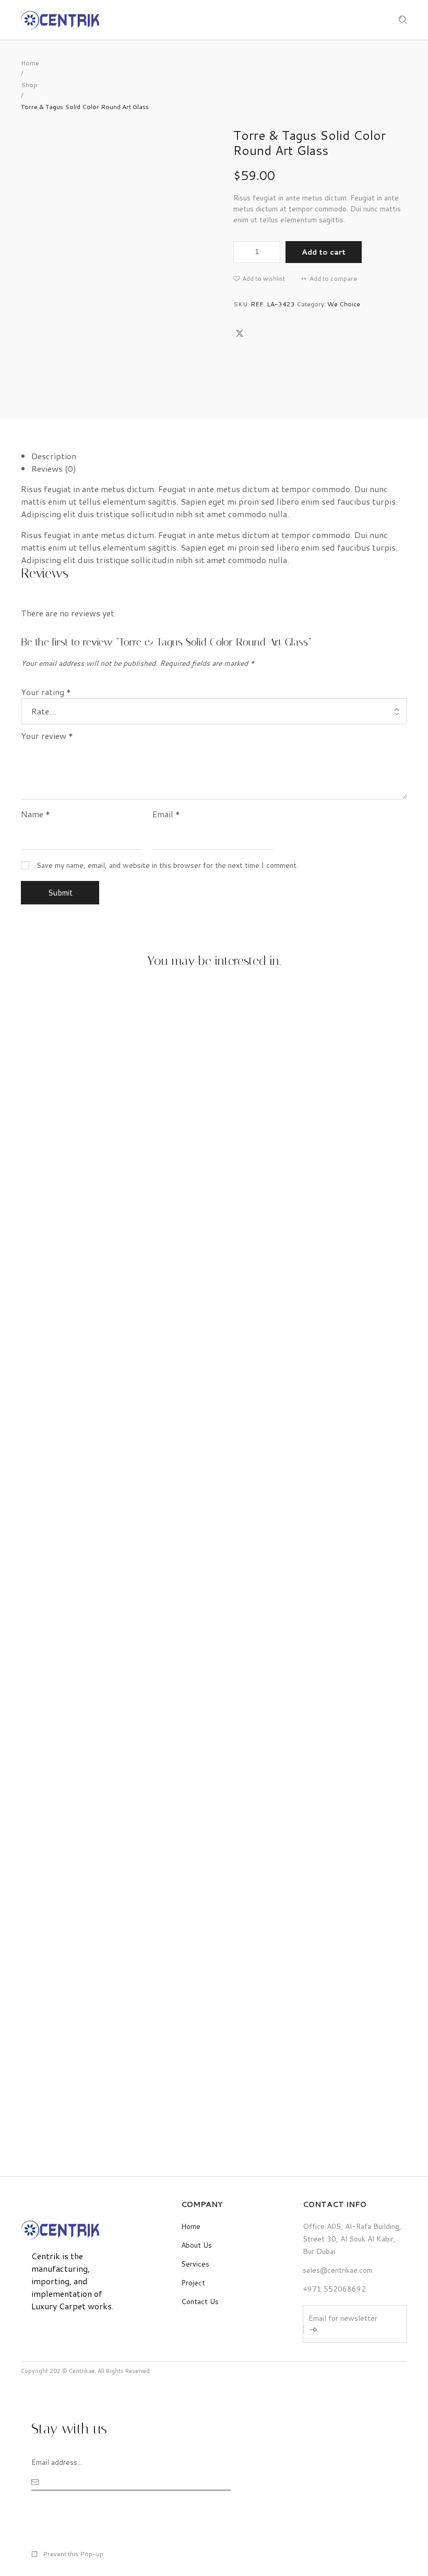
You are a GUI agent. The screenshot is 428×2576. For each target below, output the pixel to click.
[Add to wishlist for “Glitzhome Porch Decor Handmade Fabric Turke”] (224, 1857)
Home (30, 63)
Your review (47, 736)
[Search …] (403, 20)
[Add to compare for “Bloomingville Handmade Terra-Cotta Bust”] (246, 1285)
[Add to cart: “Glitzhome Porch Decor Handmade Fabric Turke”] (203, 1857)
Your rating (46, 692)
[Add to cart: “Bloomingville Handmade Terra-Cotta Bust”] (203, 1285)
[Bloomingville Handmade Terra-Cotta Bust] (224, 1263)
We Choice (344, 304)
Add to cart (324, 252)
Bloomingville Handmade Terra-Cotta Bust (114, 1537)
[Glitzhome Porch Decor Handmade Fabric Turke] (224, 1834)
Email (166, 814)
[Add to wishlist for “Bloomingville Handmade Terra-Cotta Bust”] (224, 1285)
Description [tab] (54, 456)
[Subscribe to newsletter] (313, 2330)
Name (35, 814)
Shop (29, 85)
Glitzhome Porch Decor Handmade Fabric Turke (123, 2109)
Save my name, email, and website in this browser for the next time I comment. (167, 865)
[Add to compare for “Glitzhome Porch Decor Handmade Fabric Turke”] (246, 1857)
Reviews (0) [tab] (54, 468)
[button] (259, 279)
